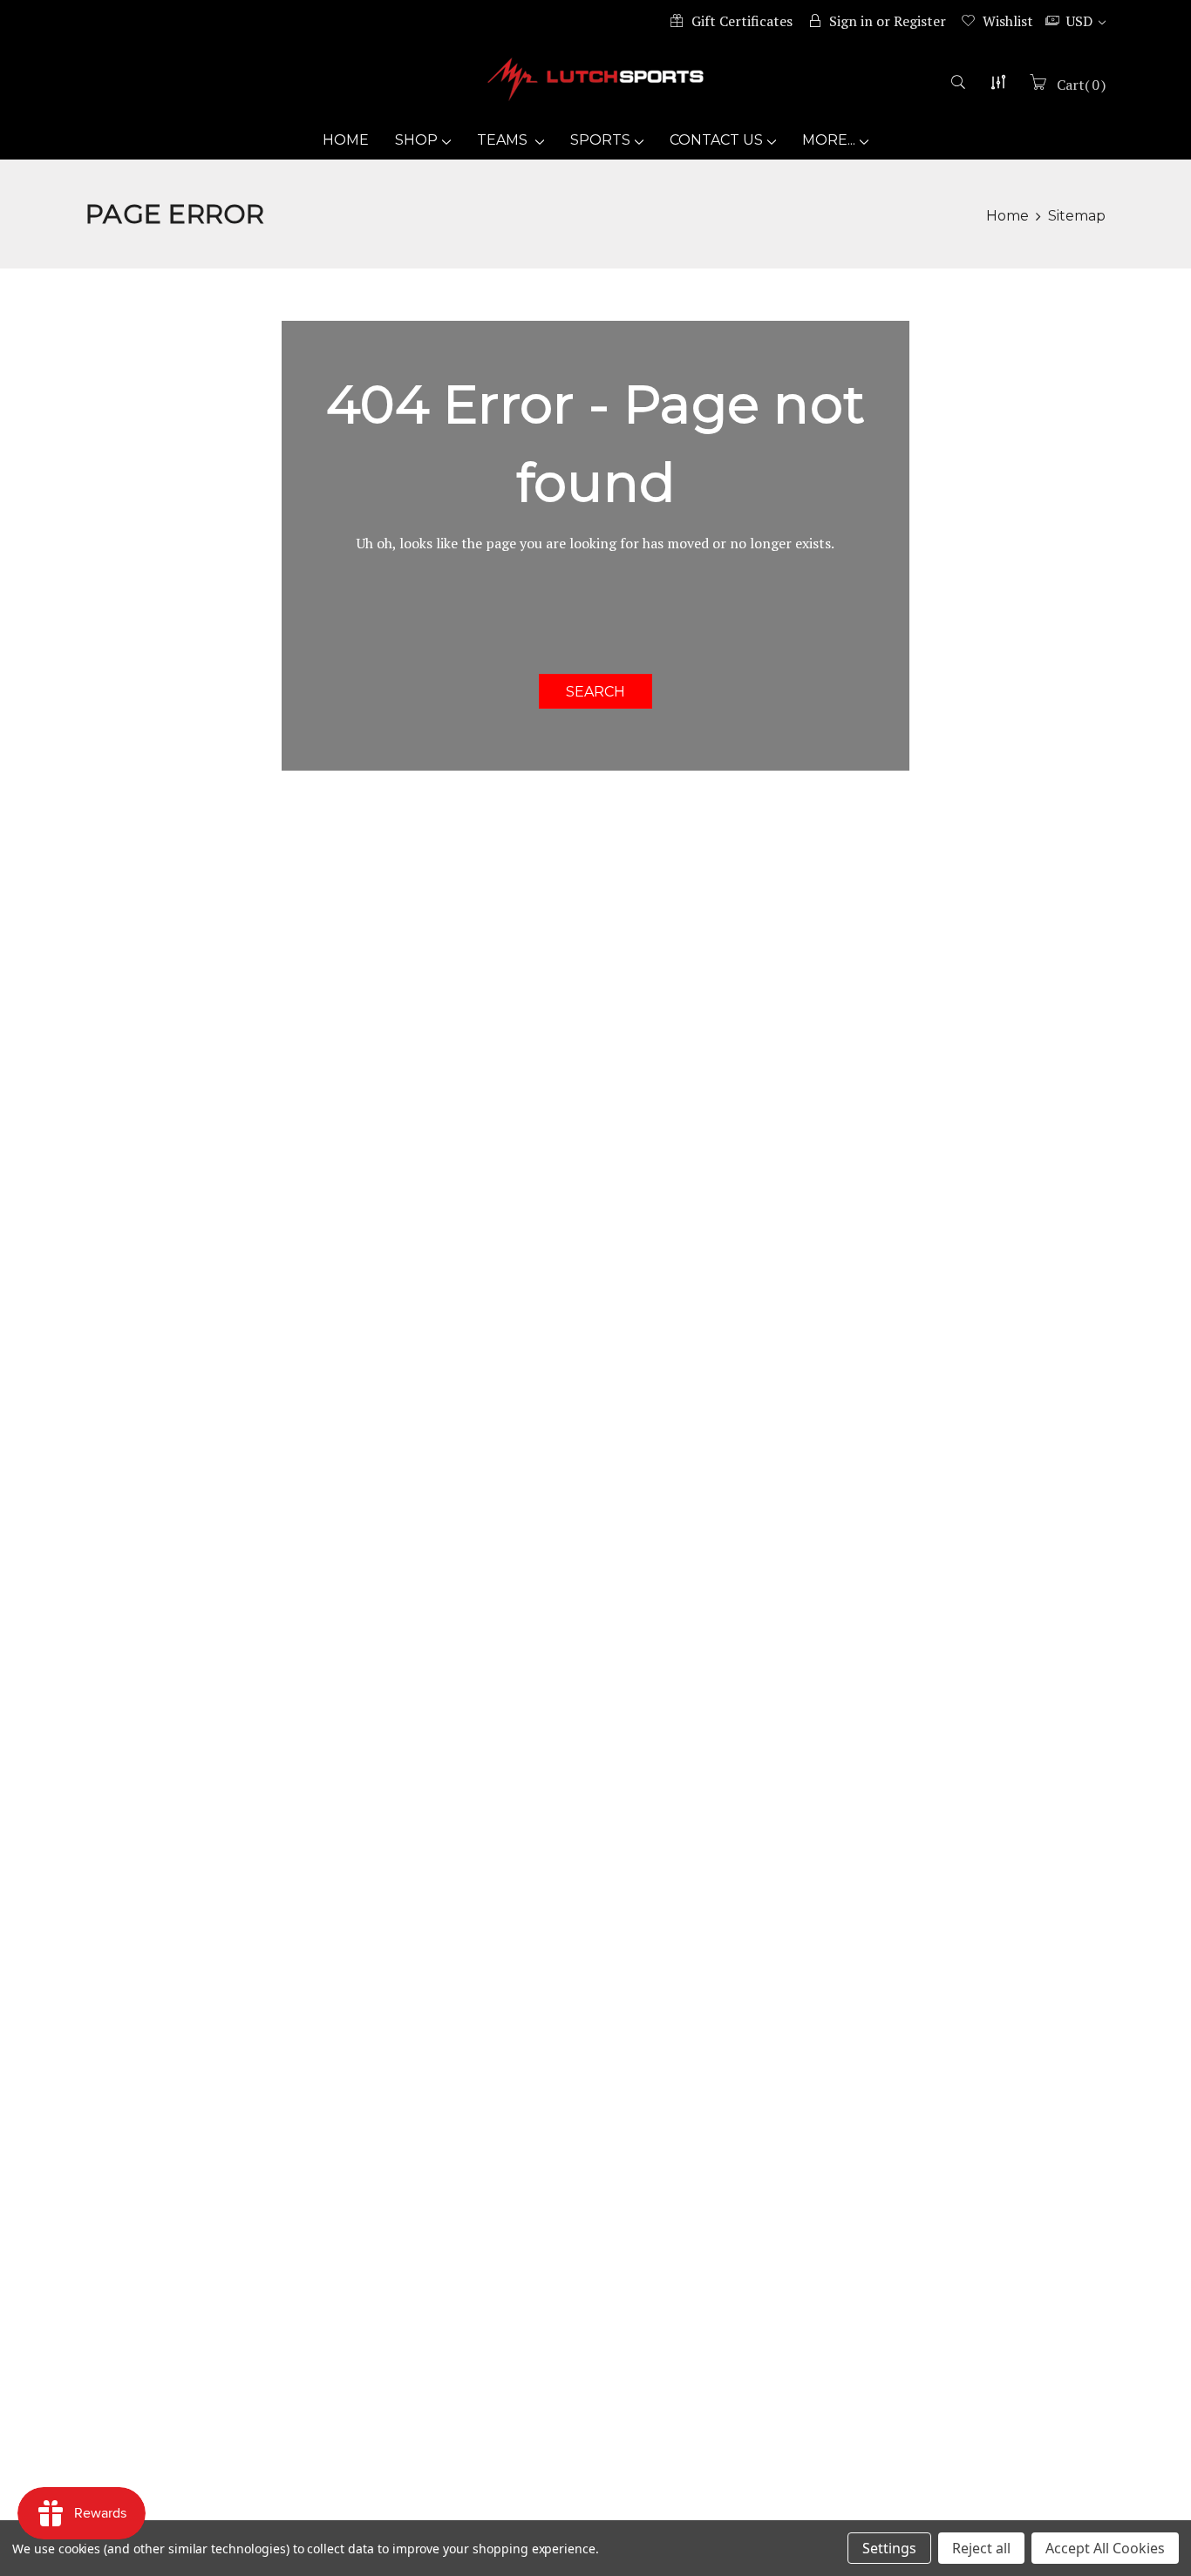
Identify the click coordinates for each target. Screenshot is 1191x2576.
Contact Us (716, 140)
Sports (600, 140)
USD (1081, 21)
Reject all (981, 2548)
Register (920, 21)
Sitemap (1077, 216)
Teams (504, 140)
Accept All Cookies (1105, 2548)
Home (346, 140)
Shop (416, 140)
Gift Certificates (742, 21)
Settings (889, 2548)
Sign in (851, 21)
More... (829, 140)
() (1081, 85)
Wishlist (1008, 21)
